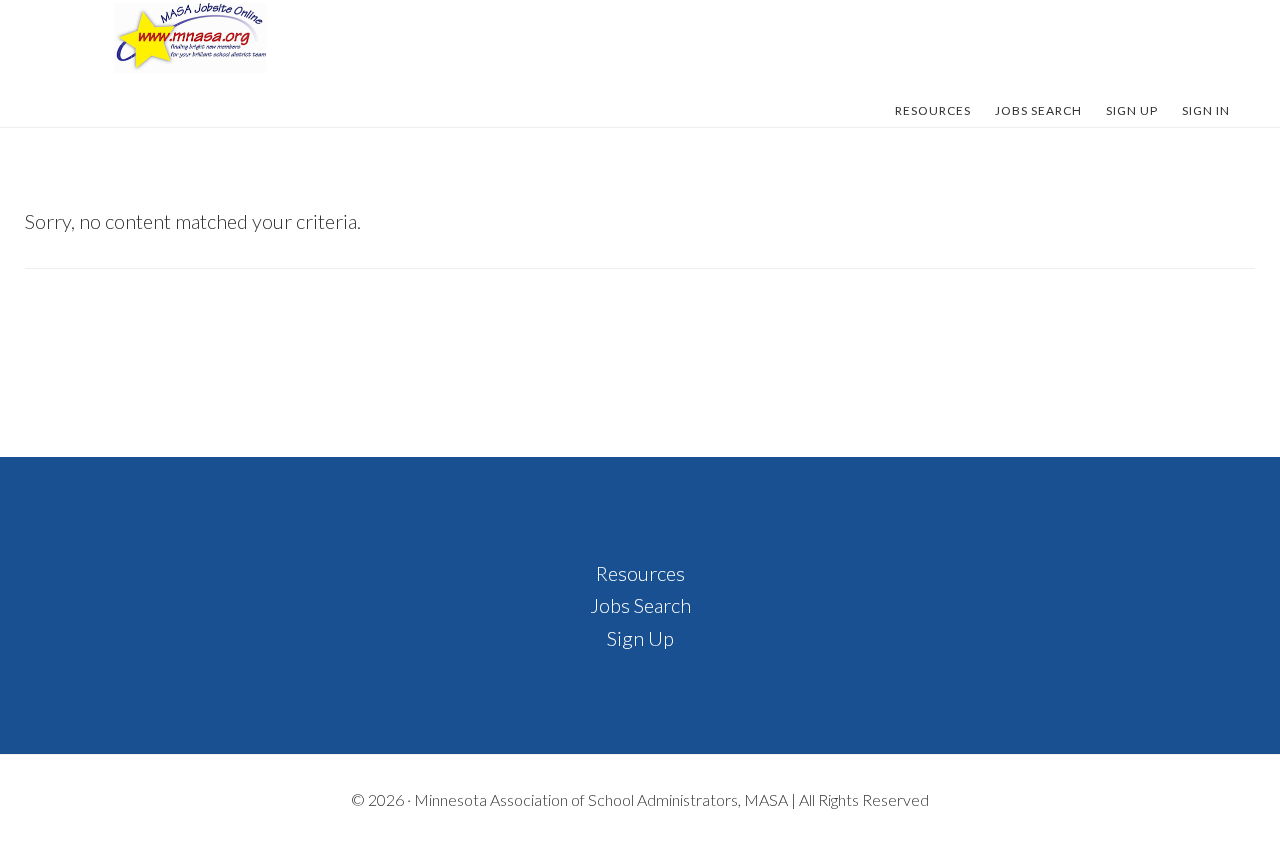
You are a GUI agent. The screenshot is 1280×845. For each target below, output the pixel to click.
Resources (640, 573)
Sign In (1206, 110)
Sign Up (640, 638)
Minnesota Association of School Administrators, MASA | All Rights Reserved (671, 799)
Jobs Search (640, 605)
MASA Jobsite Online (190, 38)
